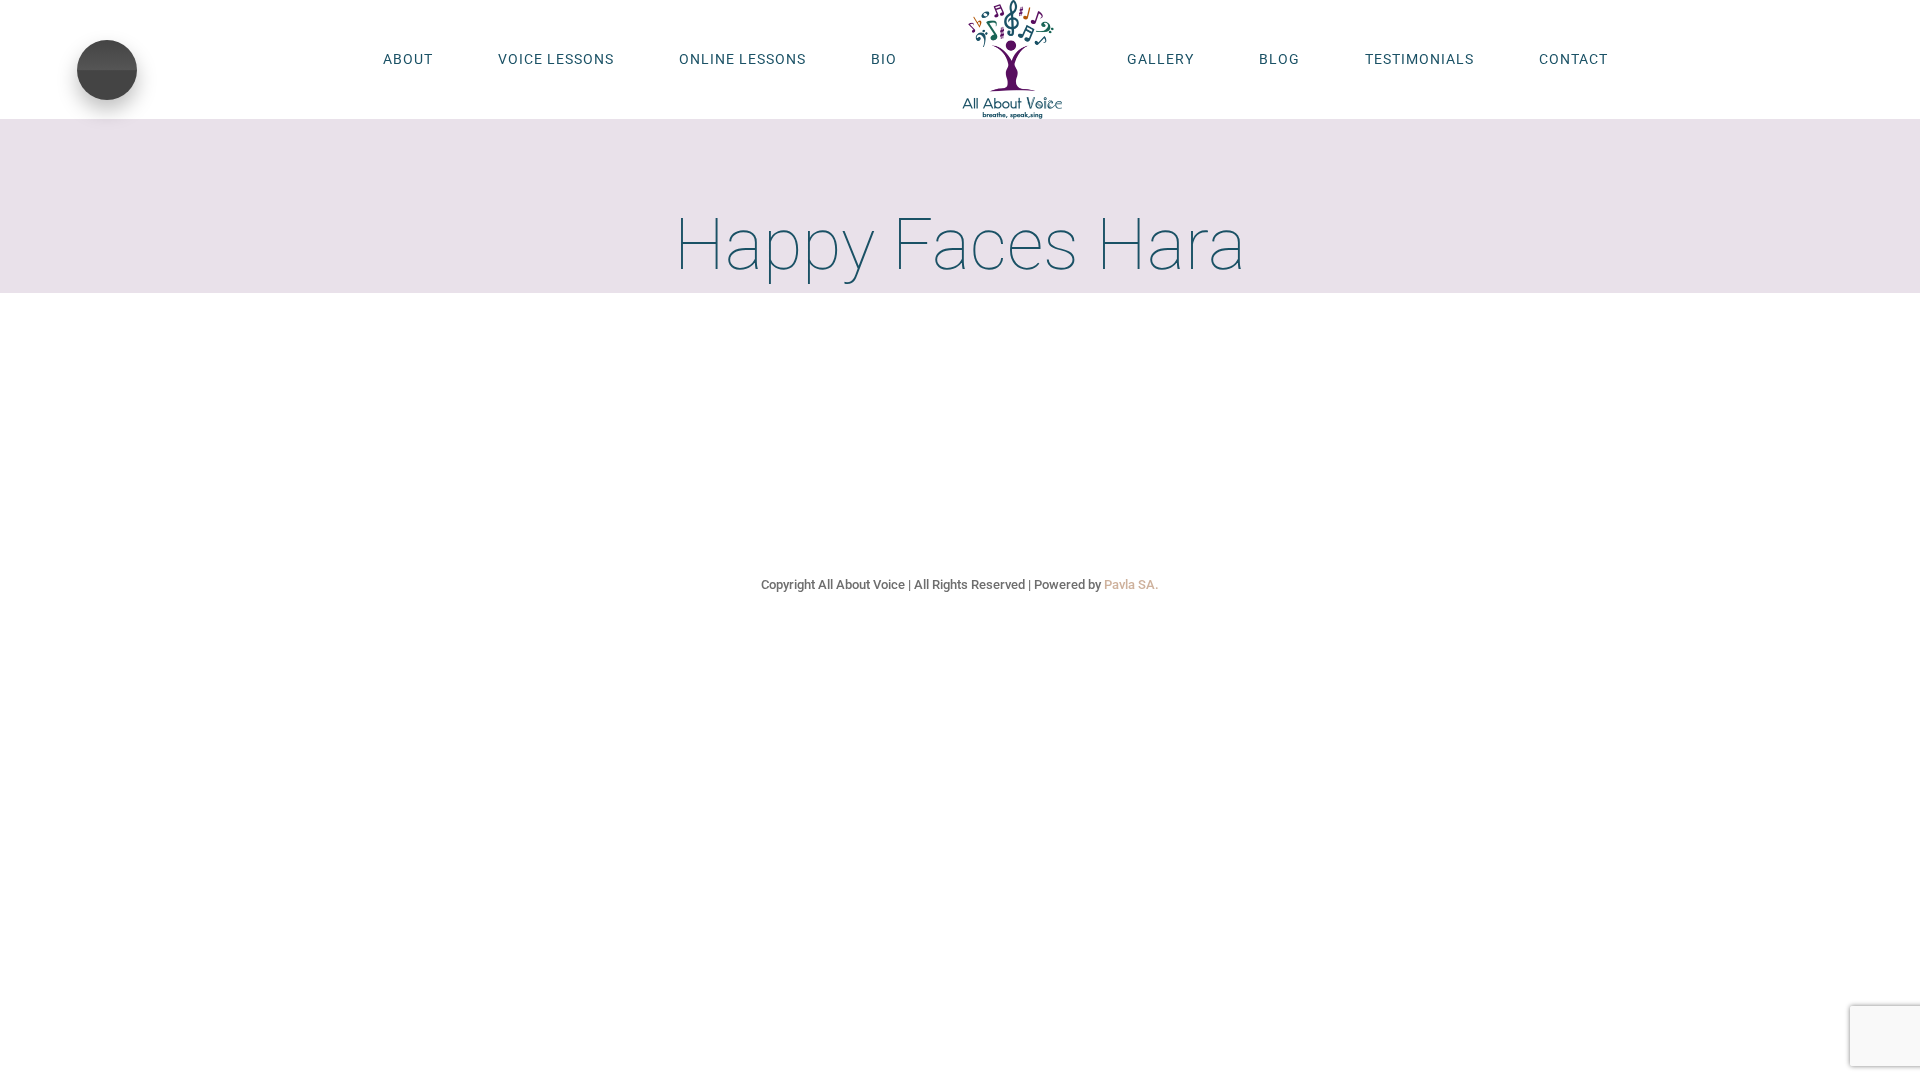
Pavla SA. (1131, 584)
